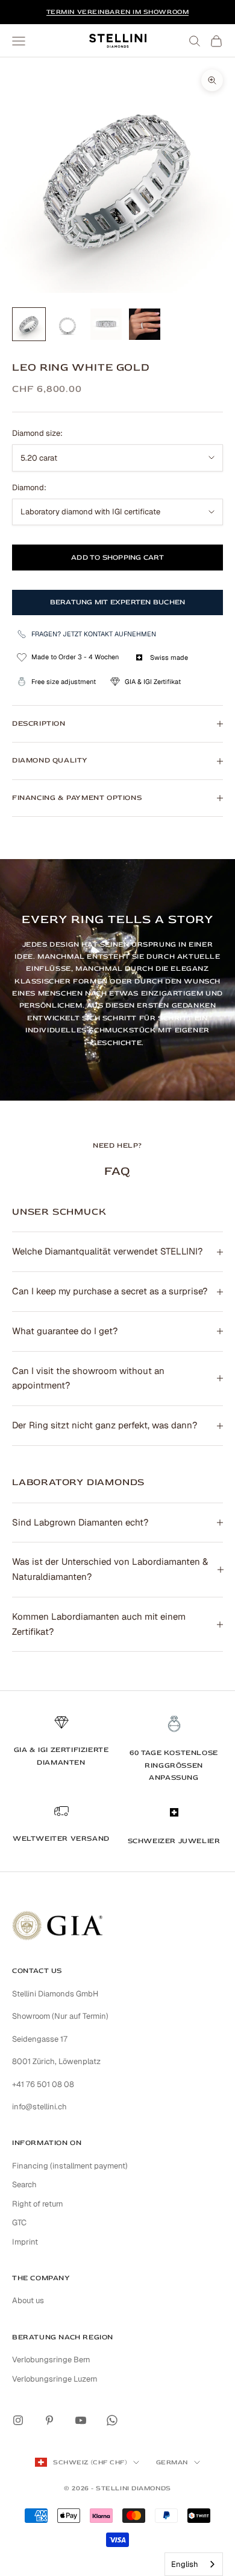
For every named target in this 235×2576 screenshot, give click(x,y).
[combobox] (194, 2564)
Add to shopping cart (117, 558)
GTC (19, 2223)
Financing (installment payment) (70, 2166)
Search (24, 2184)
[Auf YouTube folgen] (81, 2420)
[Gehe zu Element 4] (145, 324)
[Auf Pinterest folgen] (49, 2420)
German (172, 2462)
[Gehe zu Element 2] (67, 324)
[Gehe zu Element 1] (29, 324)
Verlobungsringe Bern (51, 2360)
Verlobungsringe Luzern (55, 2379)
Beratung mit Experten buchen (118, 602)
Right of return (38, 2204)
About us (28, 2300)
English (185, 2564)
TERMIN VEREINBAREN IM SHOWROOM (118, 12)
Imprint (25, 2242)
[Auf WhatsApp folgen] (112, 2420)
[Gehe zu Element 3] (106, 324)
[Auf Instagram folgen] (18, 2420)
